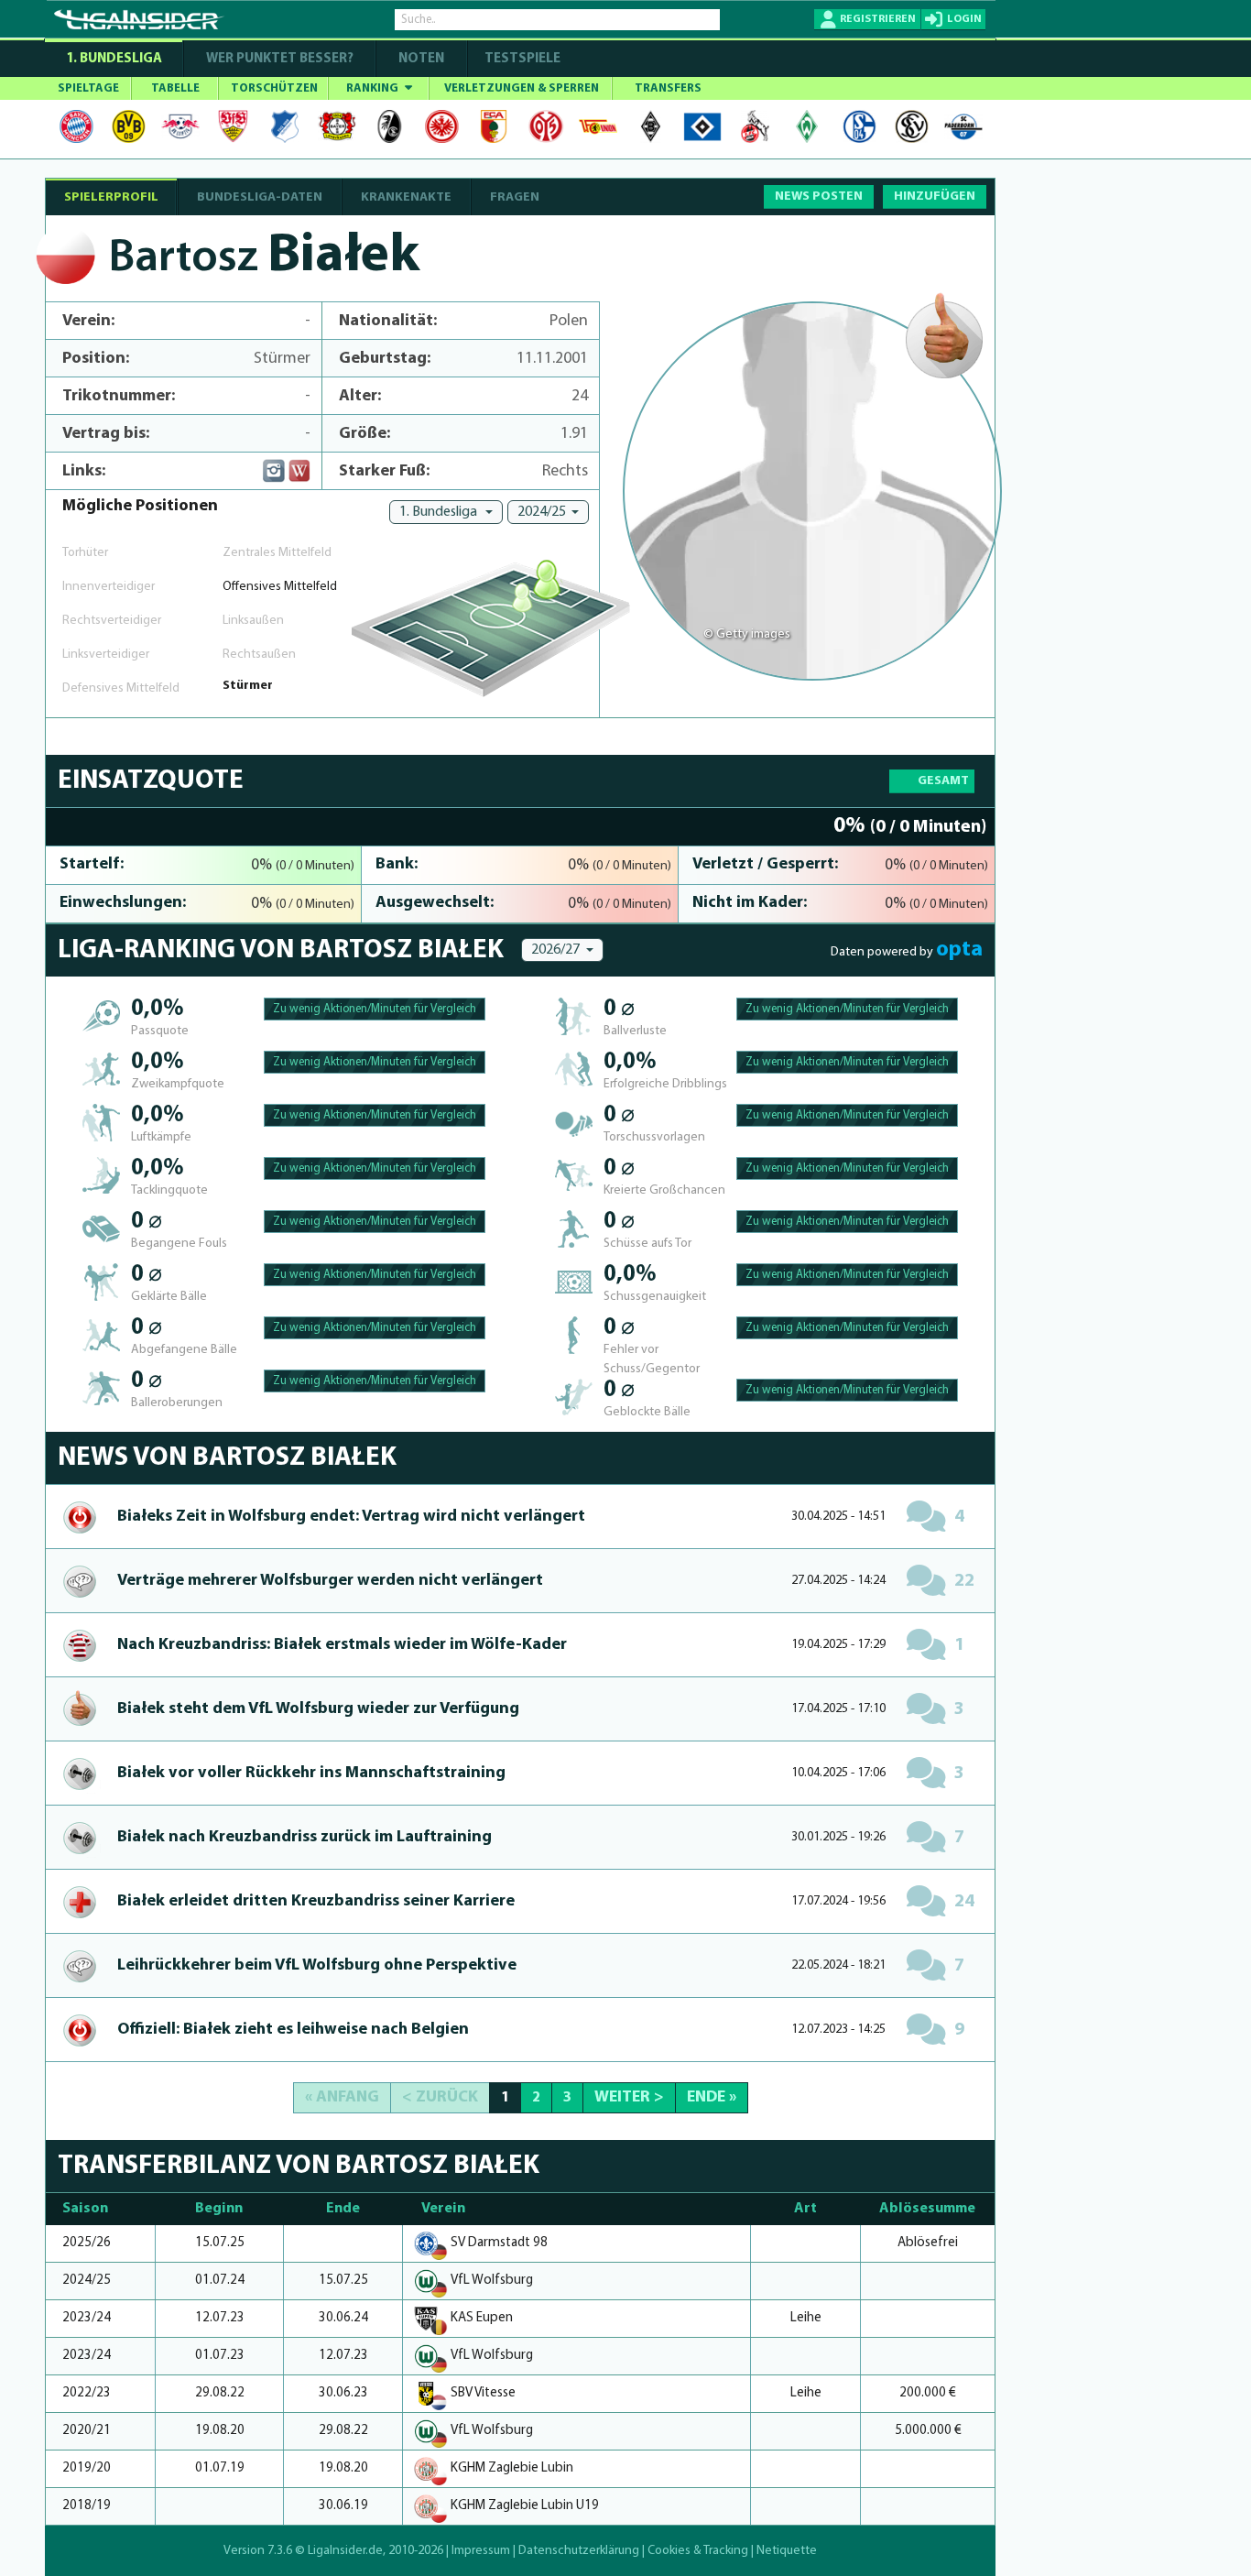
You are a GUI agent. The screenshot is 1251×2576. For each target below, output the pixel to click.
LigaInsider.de (345, 2551)
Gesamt (943, 781)
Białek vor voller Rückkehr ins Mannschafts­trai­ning (311, 1774)
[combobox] (446, 512)
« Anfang (342, 2098)
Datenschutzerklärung (579, 2551)
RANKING (374, 88)
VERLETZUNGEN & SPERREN (522, 88)
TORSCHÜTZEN (274, 88)
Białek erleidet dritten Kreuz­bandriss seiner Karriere (316, 1902)
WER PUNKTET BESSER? (280, 59)
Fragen (515, 197)
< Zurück (440, 2098)
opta (959, 950)
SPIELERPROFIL (111, 197)
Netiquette (787, 2551)
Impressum (481, 2551)
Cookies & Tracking (698, 2551)
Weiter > (629, 2098)
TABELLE (175, 88)
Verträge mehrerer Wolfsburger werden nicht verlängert (330, 1581)
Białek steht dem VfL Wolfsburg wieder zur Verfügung (318, 1709)
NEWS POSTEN (819, 196)
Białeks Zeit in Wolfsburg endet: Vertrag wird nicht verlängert (351, 1517)
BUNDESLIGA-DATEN (260, 197)
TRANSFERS (668, 88)
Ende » (712, 2098)
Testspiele (521, 59)
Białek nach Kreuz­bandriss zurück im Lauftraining (305, 1838)
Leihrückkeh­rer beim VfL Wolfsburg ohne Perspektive (317, 1966)
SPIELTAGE (88, 88)
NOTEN (421, 59)
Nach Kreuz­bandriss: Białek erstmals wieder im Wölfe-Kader (342, 1645)
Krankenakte (406, 197)
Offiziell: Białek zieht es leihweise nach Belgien (293, 2030)
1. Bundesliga (114, 59)
